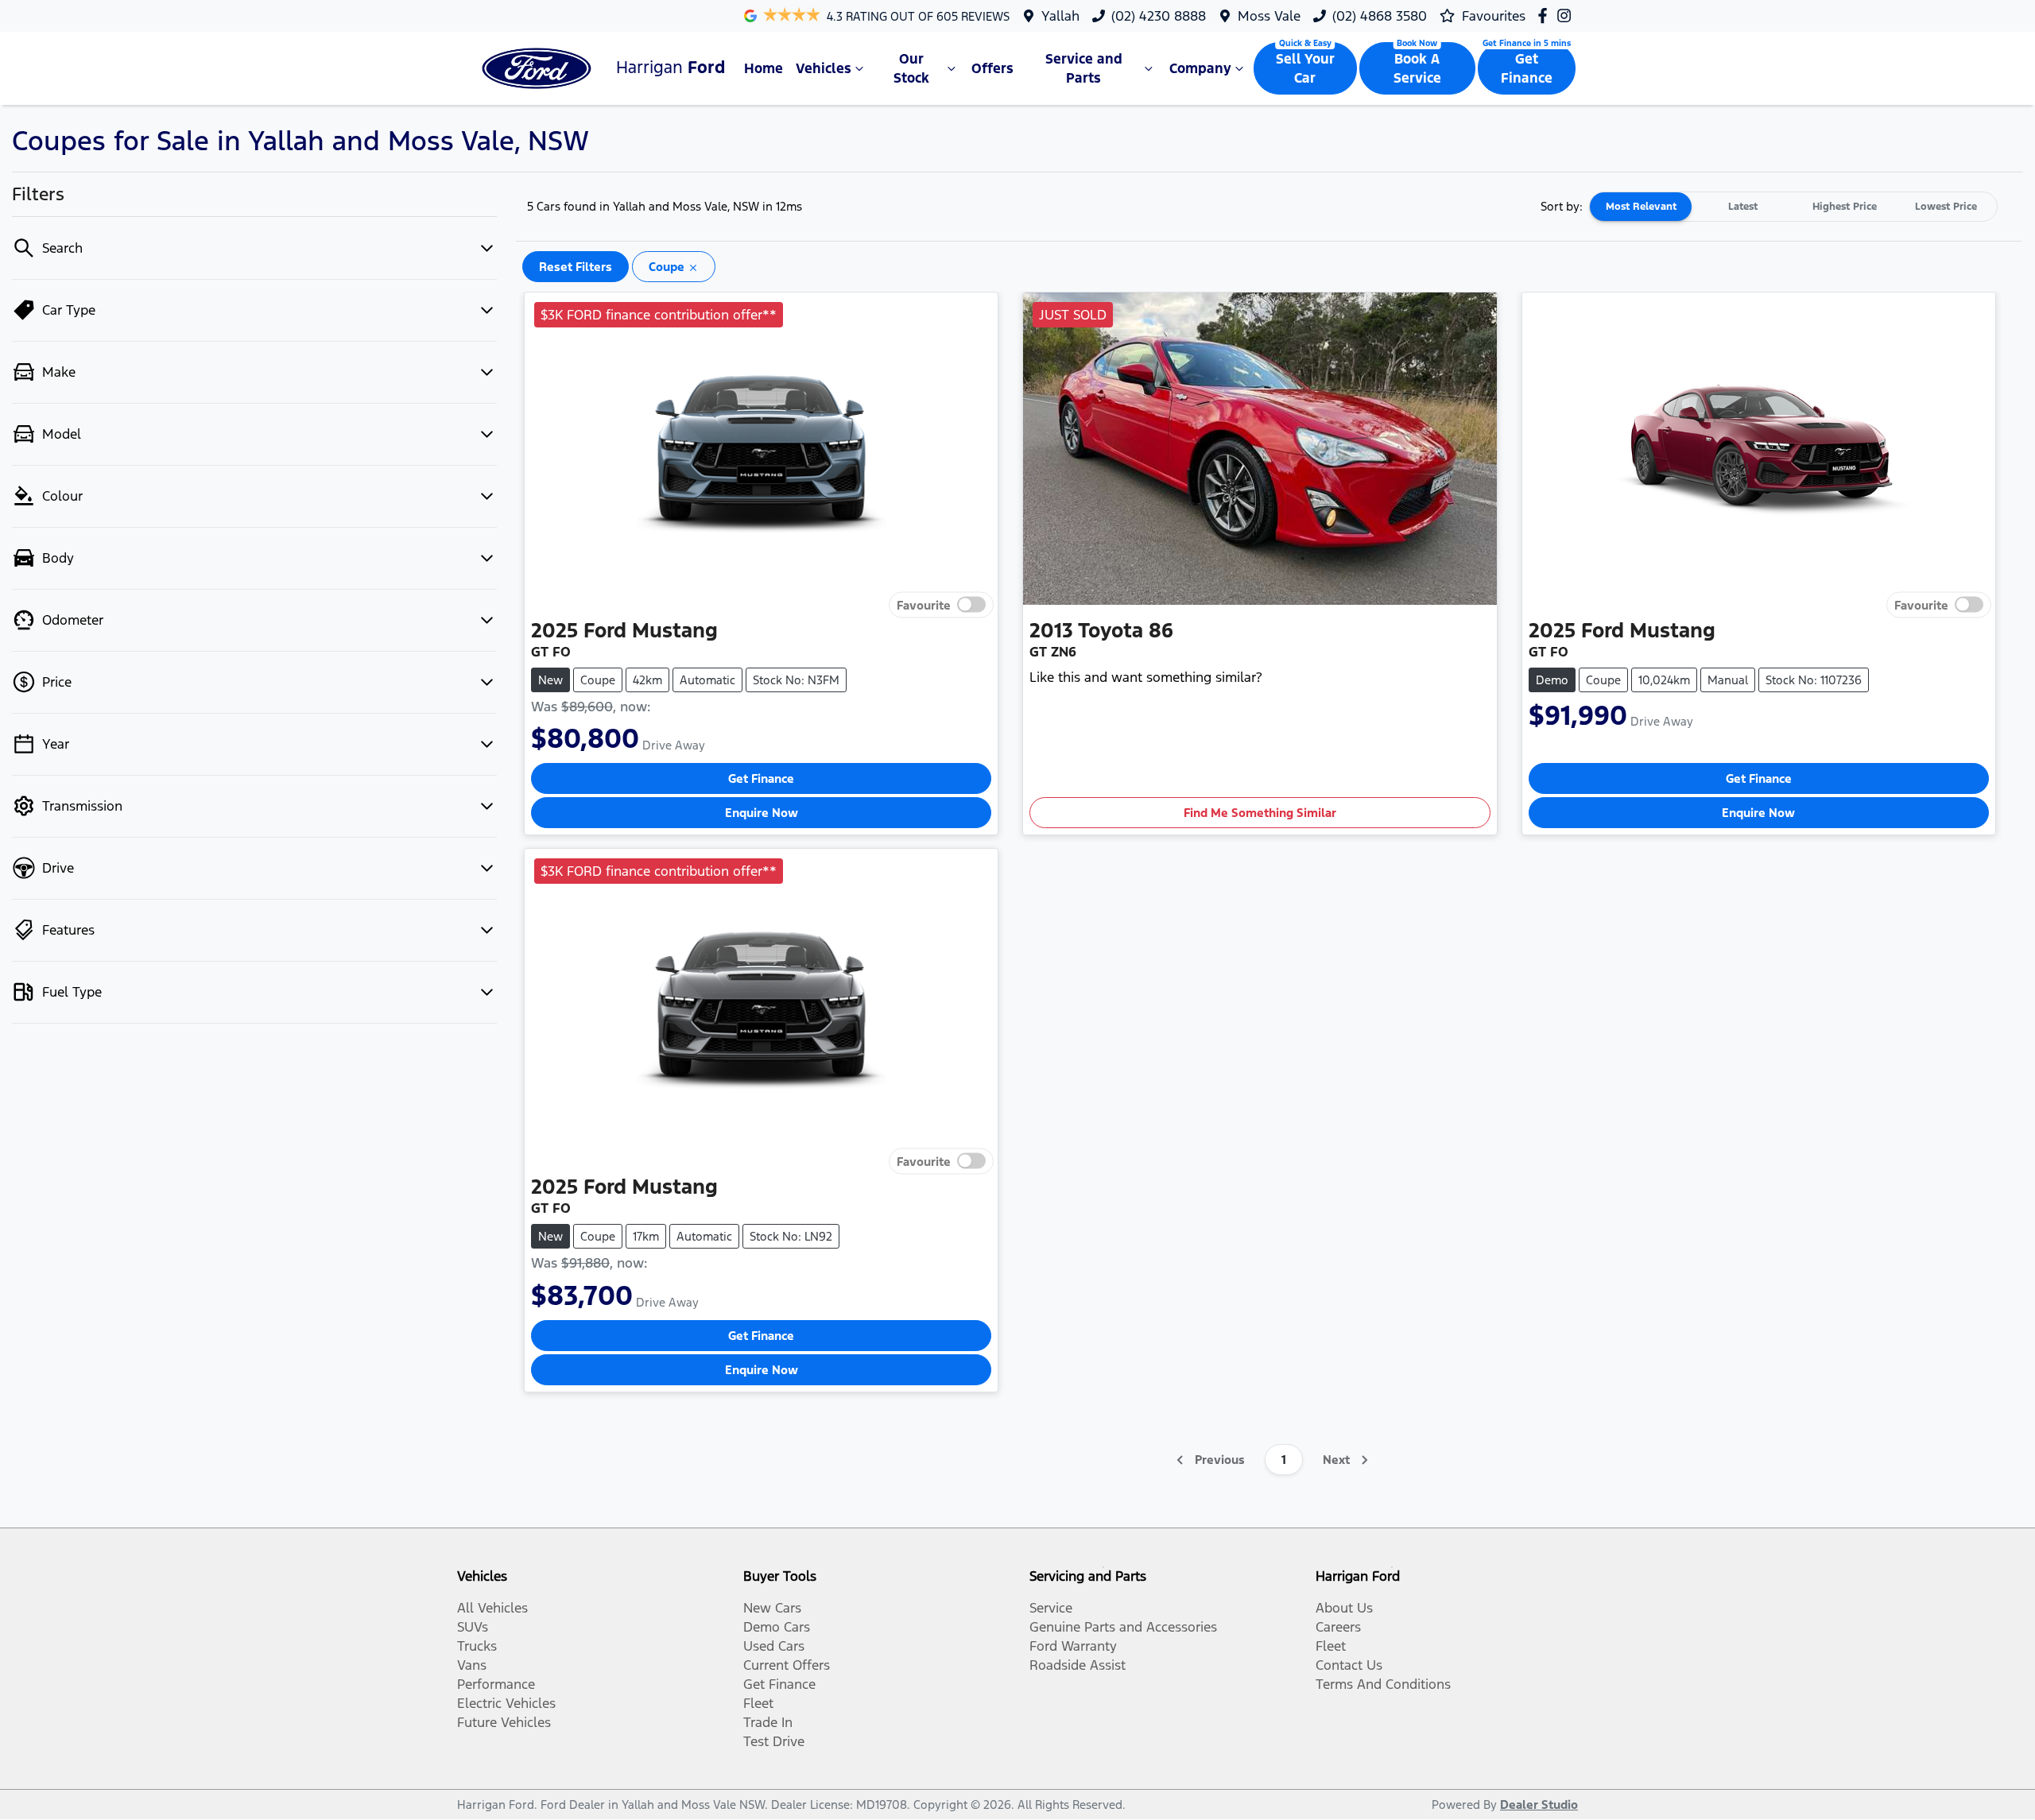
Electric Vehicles (506, 1703)
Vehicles (824, 68)
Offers (992, 68)
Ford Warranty (1073, 1646)
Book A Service (1417, 68)
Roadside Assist (1078, 1665)
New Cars (772, 1608)
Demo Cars (777, 1627)
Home (764, 68)
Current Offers (787, 1665)
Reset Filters (576, 267)
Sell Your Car (1305, 68)
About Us (1344, 1608)
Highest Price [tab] (1845, 207)
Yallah (1060, 16)
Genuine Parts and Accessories (1123, 1627)
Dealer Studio (1539, 1805)
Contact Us (1349, 1665)
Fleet (758, 1703)
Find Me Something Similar (1260, 813)
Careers (1338, 1627)
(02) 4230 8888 (1159, 16)
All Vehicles (492, 1608)
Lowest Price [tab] (1946, 207)
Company (1200, 68)
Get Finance (1527, 68)
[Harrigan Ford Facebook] (1546, 15)
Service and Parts (1084, 68)
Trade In (768, 1722)
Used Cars (774, 1646)
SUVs (473, 1627)
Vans (472, 1665)
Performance (496, 1684)
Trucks (477, 1646)
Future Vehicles (504, 1722)
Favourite (924, 604)
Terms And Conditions (1383, 1684)
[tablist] (1793, 207)
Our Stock (911, 68)
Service (1051, 1608)
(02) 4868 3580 (1380, 16)
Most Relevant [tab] (1641, 207)
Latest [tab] (1743, 207)
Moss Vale (1269, 16)
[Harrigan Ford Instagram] (1567, 15)
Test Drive (774, 1741)
